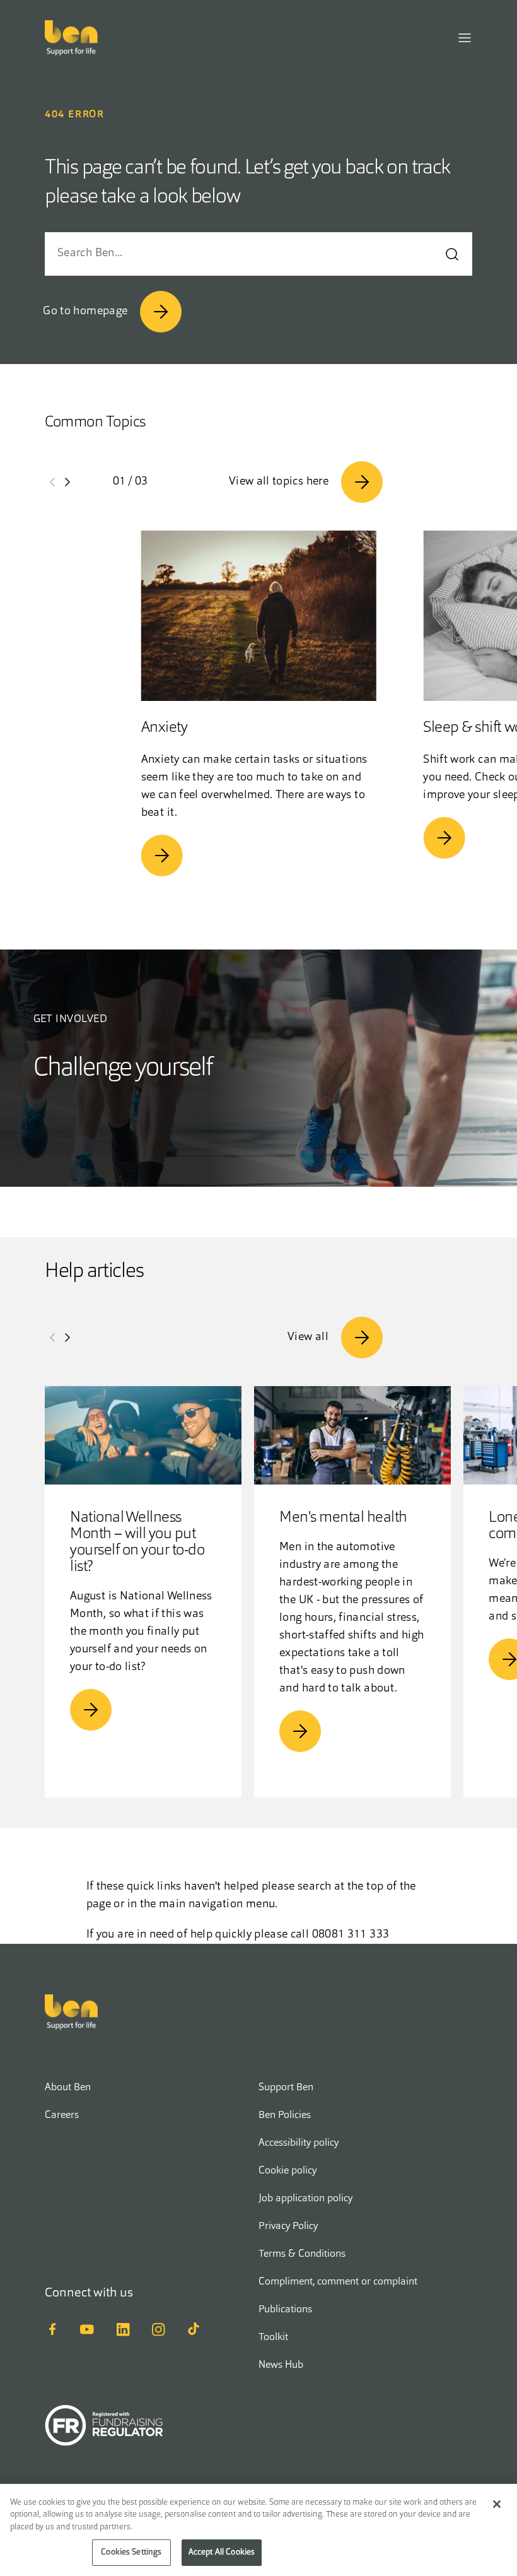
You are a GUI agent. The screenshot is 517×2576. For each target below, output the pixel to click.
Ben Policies (285, 2115)
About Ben (68, 2088)
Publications (285, 2310)
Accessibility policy (299, 2143)
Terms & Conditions (302, 2254)
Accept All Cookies (222, 2552)
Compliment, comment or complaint (338, 2282)
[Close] (497, 2504)
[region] (258, 2530)
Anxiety (165, 728)
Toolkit (273, 2338)
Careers (62, 2115)
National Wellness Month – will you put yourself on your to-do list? (137, 1543)
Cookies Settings (131, 2552)
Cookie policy (288, 2171)
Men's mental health (343, 1518)
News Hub (281, 2365)
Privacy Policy (288, 2226)
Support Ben (286, 2088)
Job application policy (305, 2199)
